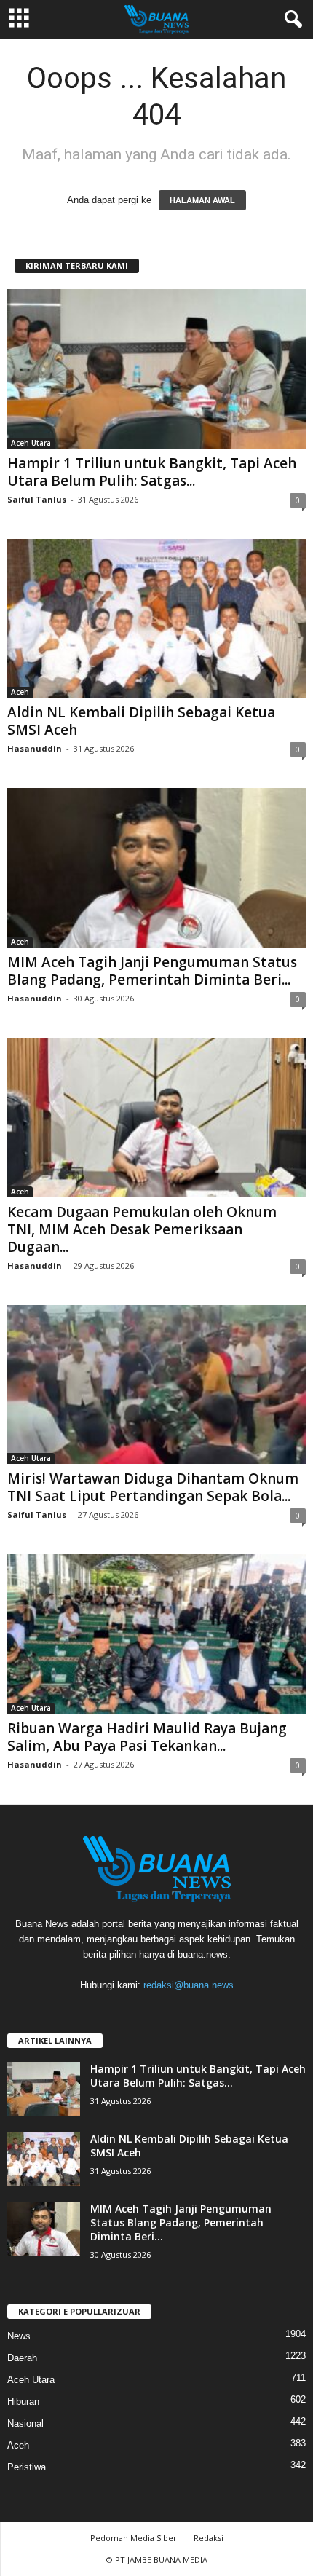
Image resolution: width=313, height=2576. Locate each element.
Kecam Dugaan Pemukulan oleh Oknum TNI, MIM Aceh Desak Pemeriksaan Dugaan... (142, 1229)
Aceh (20, 692)
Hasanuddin (35, 748)
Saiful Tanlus (37, 499)
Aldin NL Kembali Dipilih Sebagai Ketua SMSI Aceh (141, 721)
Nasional (25, 2423)
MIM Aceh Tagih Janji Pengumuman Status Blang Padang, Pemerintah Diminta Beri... (152, 971)
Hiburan (23, 2402)
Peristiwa (27, 2467)
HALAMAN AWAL (202, 200)
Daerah (22, 2358)
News (19, 2336)
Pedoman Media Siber (134, 2538)
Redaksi (209, 2538)
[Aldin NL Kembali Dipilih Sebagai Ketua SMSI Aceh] (156, 619)
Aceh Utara (31, 443)
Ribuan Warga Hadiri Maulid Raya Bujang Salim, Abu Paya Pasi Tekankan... (147, 1737)
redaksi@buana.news (189, 1985)
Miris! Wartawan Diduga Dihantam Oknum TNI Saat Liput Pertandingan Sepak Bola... (153, 1487)
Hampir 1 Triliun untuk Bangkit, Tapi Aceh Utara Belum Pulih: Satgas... (152, 472)
